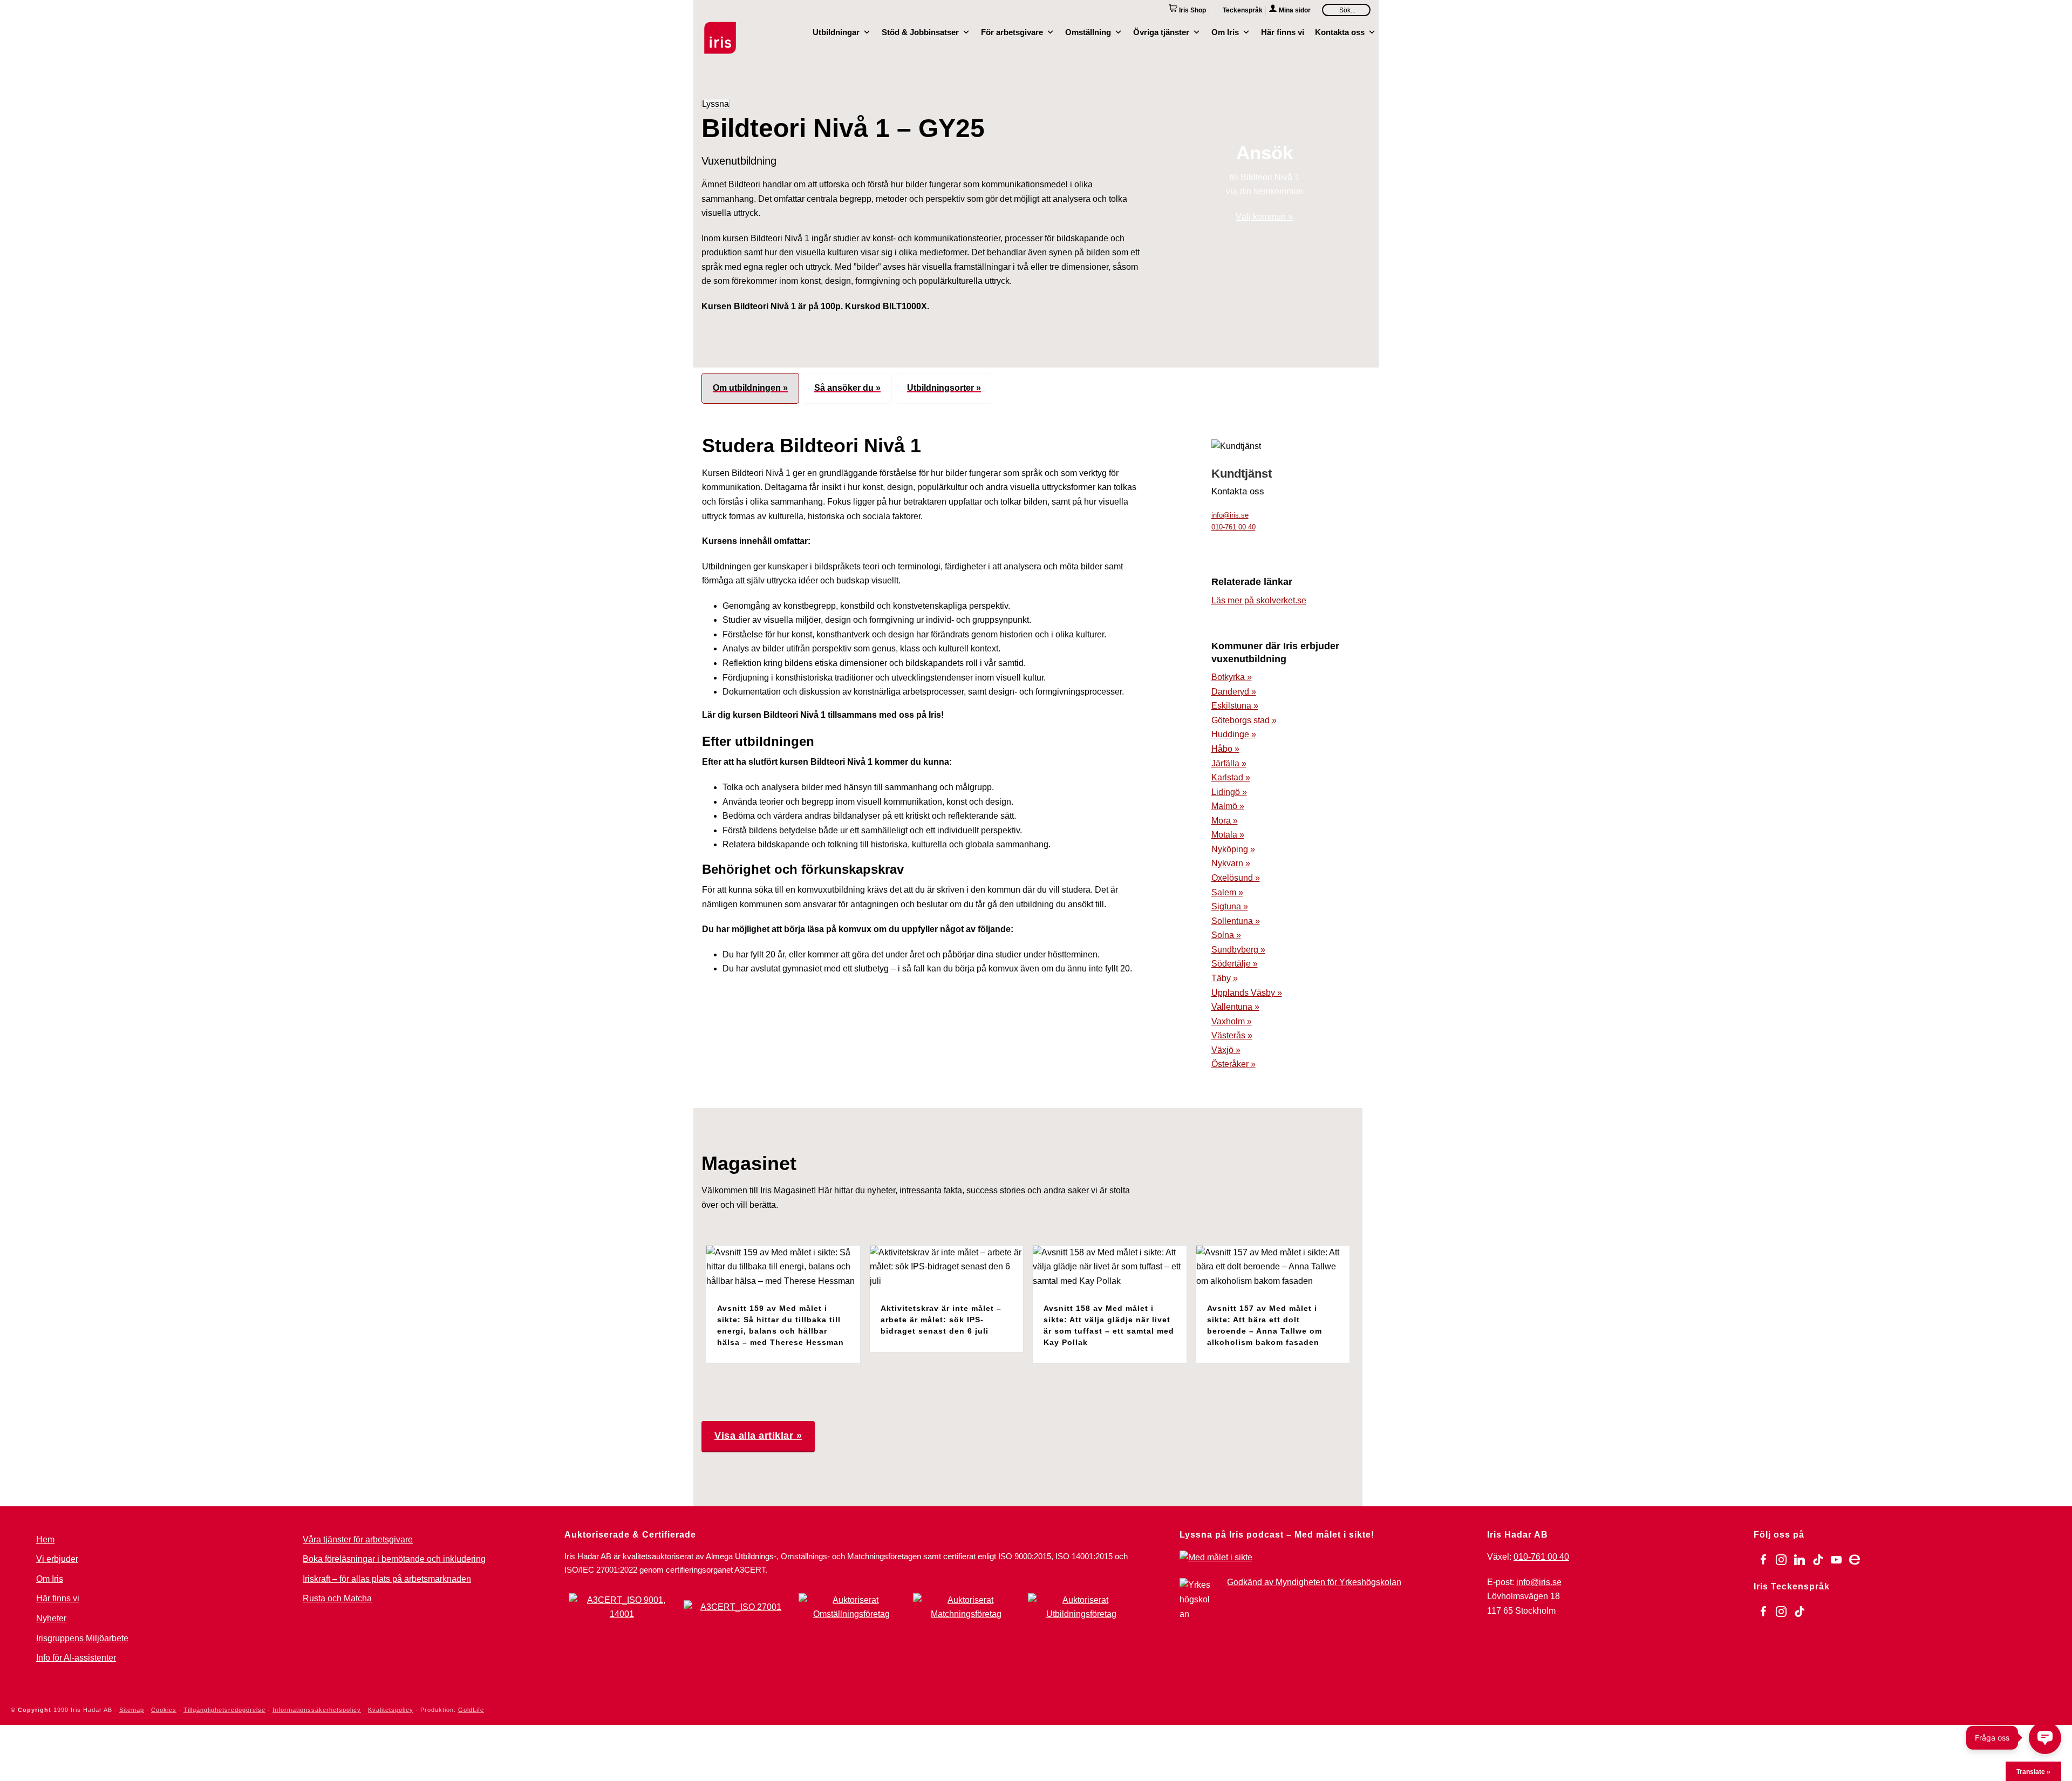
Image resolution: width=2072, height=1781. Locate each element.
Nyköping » (1233, 849)
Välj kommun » (1264, 217)
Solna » (1226, 935)
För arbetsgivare (1012, 31)
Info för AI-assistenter (76, 1658)
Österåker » (1233, 1064)
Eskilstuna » (1235, 706)
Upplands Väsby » (1247, 993)
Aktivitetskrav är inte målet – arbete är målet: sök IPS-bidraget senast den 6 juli (941, 1320)
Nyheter (51, 1618)
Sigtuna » (1230, 906)
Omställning (1088, 31)
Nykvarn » (1231, 863)
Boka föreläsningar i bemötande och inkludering (394, 1559)
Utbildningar (836, 31)
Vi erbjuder (57, 1559)
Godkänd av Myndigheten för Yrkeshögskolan (1314, 1582)
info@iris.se (1230, 515)
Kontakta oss (1340, 31)
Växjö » (1226, 1050)
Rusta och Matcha (337, 1598)
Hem (45, 1539)
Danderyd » (1234, 692)
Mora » (1225, 821)
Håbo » (1225, 749)
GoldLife (471, 1710)
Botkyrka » (1232, 677)
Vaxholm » (1232, 1021)
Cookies (164, 1710)
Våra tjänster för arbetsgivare (358, 1539)
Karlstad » (1231, 777)
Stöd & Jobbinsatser (920, 31)
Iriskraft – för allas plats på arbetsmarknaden (387, 1579)
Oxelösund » (1236, 878)
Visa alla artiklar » (758, 1436)
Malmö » (1228, 806)
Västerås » (1232, 1035)
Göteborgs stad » (1244, 720)
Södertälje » (1235, 964)
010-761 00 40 (1233, 527)
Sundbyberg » (1238, 950)
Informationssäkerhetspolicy (317, 1710)
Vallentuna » (1235, 1007)
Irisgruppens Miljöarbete (82, 1638)
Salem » (1227, 892)
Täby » (1225, 978)
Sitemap (132, 1710)
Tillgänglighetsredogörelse (224, 1710)
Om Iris (1225, 31)
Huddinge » (1234, 734)
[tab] (750, 388)
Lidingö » (1229, 792)
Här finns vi (1283, 31)
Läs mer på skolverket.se (1259, 600)
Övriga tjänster (1161, 31)
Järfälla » (1229, 763)
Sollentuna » (1236, 921)
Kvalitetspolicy (391, 1710)
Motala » (1228, 835)
